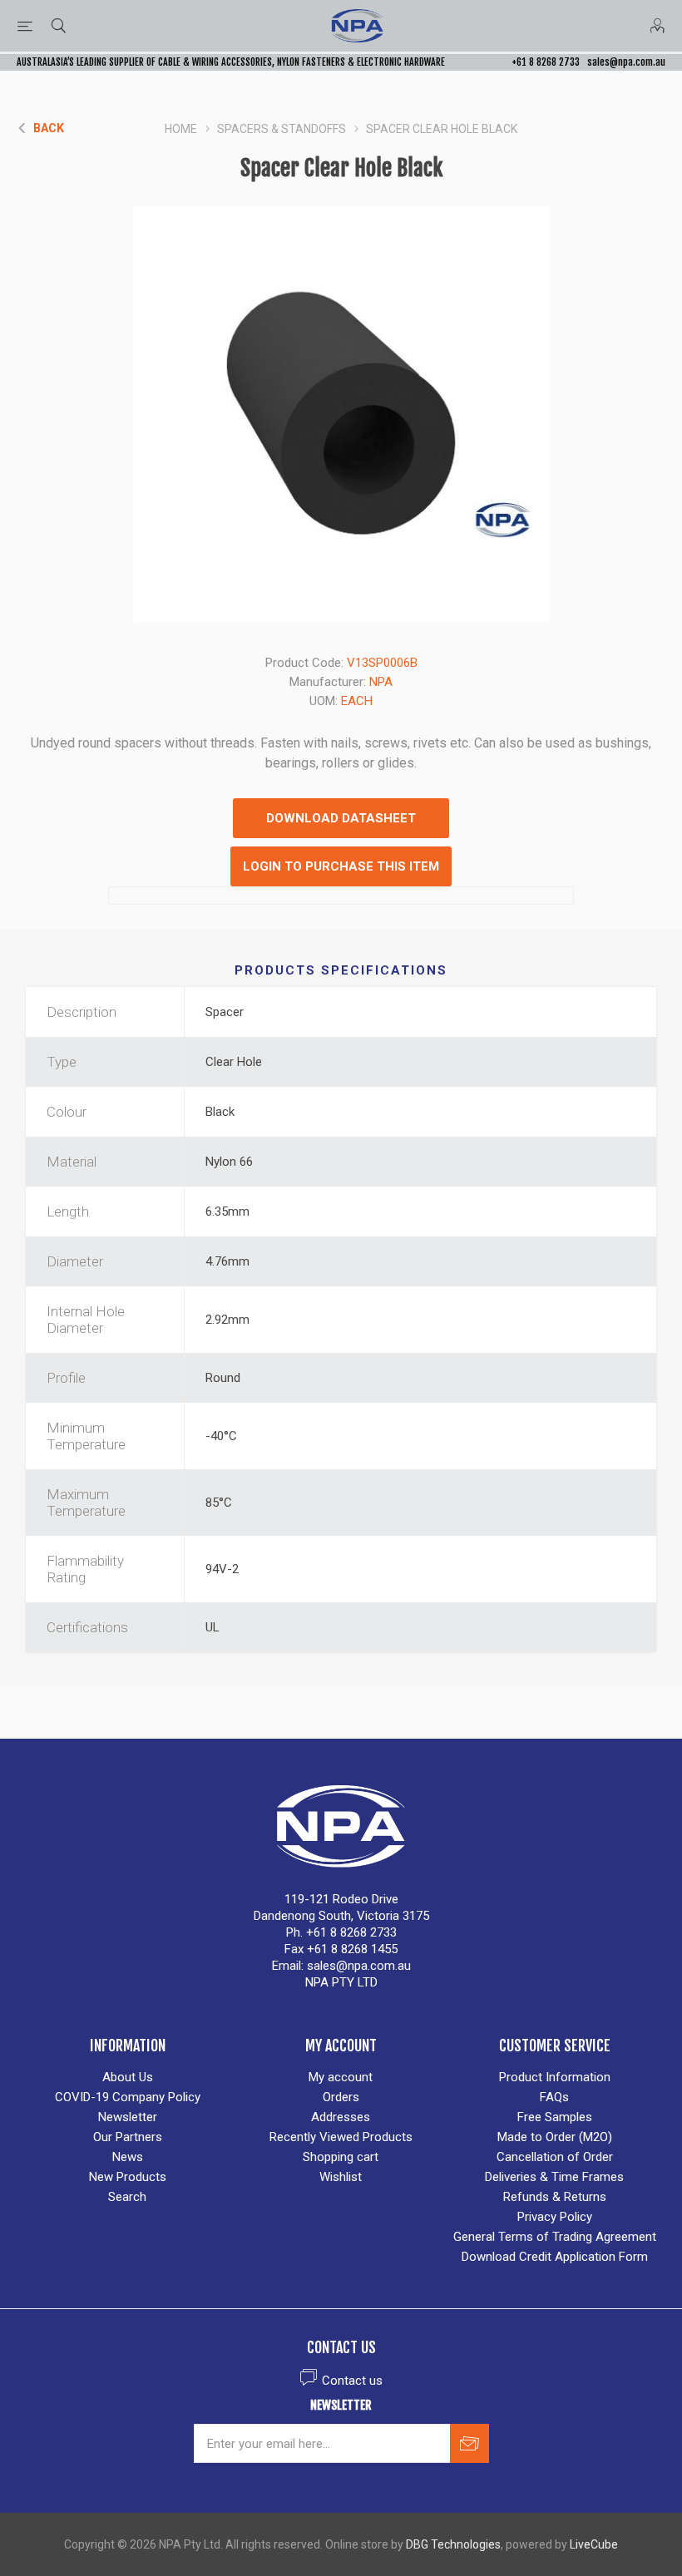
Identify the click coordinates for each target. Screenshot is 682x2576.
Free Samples (555, 2117)
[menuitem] (128, 2077)
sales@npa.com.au (626, 62)
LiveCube (594, 2544)
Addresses (341, 2117)
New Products (128, 2177)
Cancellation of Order (555, 2157)
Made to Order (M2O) (555, 2137)
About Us (128, 2077)
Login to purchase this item (341, 866)
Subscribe (469, 2443)
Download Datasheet (341, 818)
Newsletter (128, 2117)
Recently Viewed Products (341, 2137)
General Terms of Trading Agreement (555, 2237)
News (128, 2157)
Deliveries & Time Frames (554, 2177)
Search (127, 2197)
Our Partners (128, 2137)
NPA (381, 682)
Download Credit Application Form (555, 2257)
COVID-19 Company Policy (128, 2097)
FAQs (554, 2097)
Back (49, 128)
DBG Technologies (453, 2544)
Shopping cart (341, 2157)
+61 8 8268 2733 (546, 62)
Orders (341, 2097)
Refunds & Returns (555, 2197)
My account (341, 2077)
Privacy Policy (555, 2217)
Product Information (555, 2077)
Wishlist (341, 2177)
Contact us (352, 2381)
